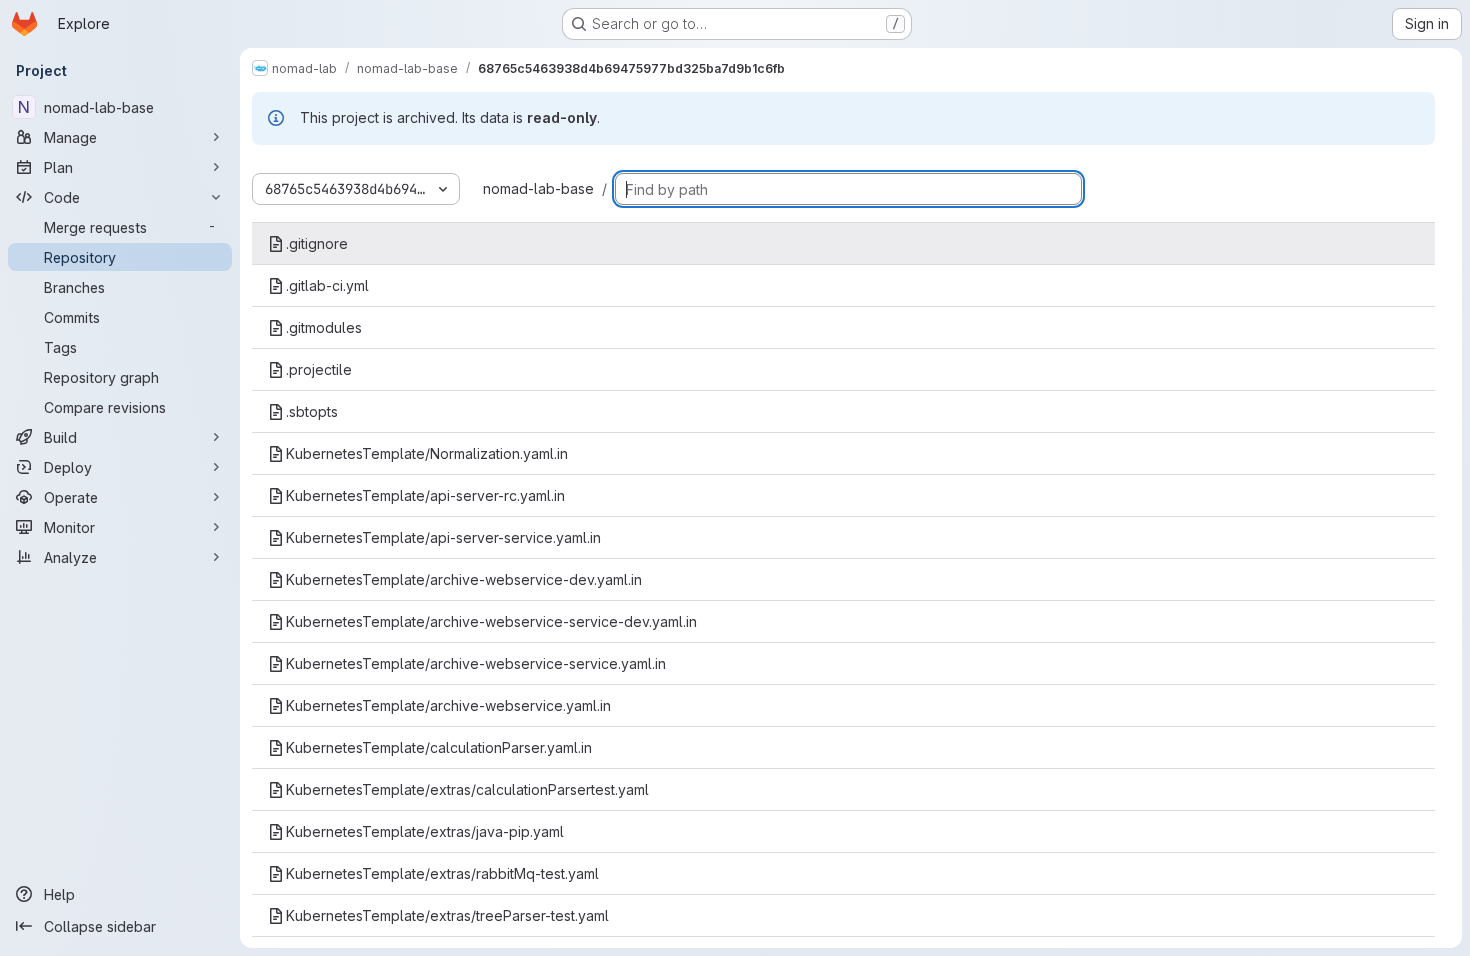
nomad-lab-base (538, 188)
